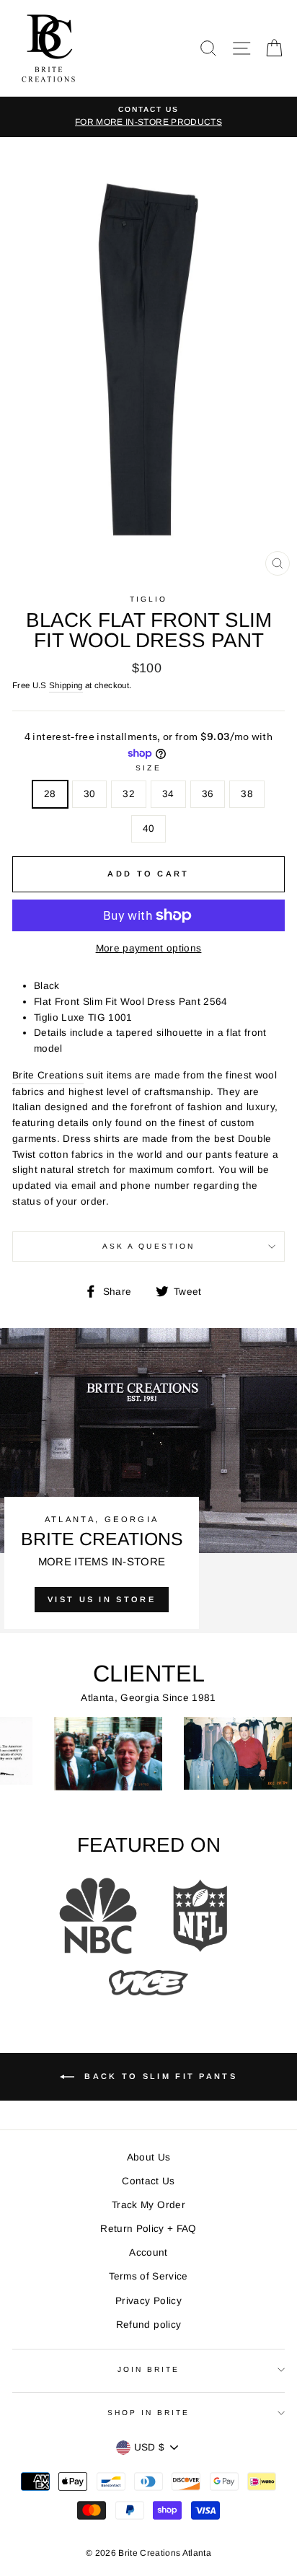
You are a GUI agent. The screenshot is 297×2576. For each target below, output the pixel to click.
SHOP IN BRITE (149, 2413)
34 (168, 794)
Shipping (66, 685)
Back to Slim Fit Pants (159, 2076)
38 (247, 794)
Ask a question (148, 1246)
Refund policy (148, 2325)
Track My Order (148, 2205)
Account (148, 2252)
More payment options (149, 948)
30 (90, 794)
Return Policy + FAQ (148, 2229)
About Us (149, 2157)
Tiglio (148, 599)
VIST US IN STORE (102, 1599)
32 (129, 794)
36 (208, 794)
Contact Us (148, 2181)
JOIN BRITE (149, 2369)
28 (50, 794)
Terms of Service (148, 2276)
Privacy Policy (148, 2301)
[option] (148, 117)
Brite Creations (48, 1075)
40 (149, 828)
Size (148, 768)
